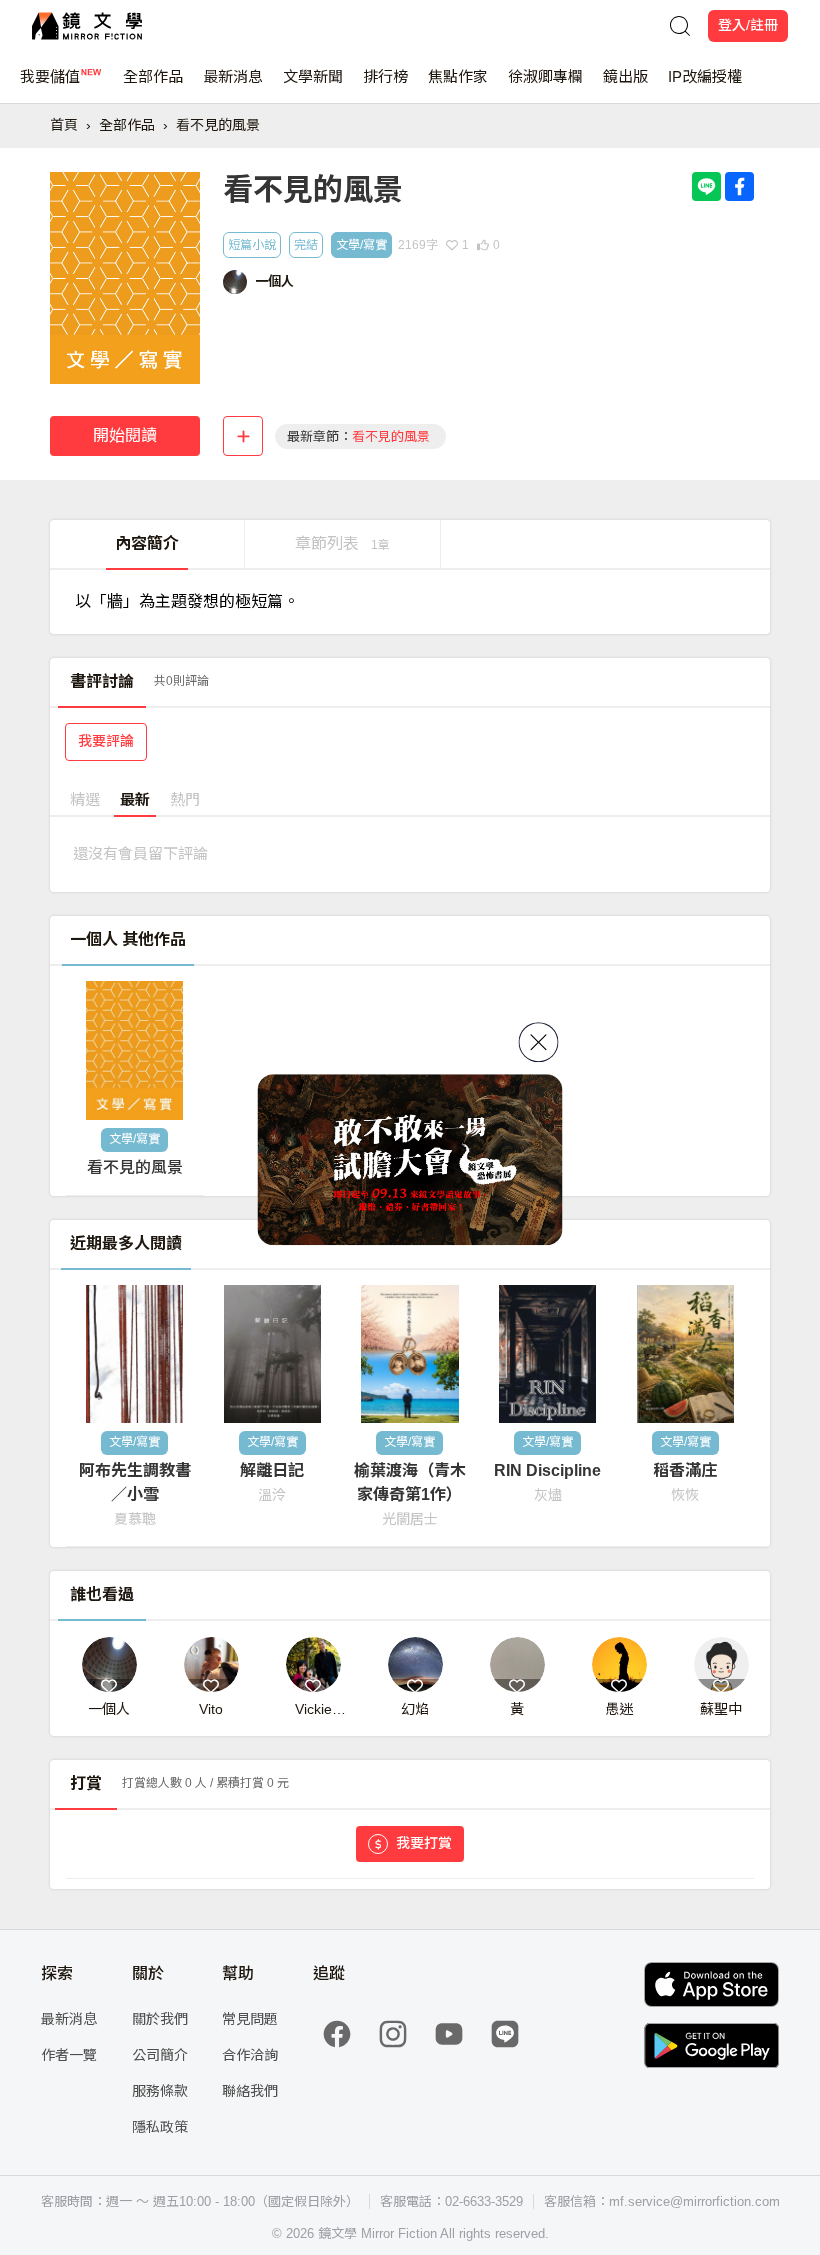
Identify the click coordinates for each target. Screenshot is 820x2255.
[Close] (539, 1042)
